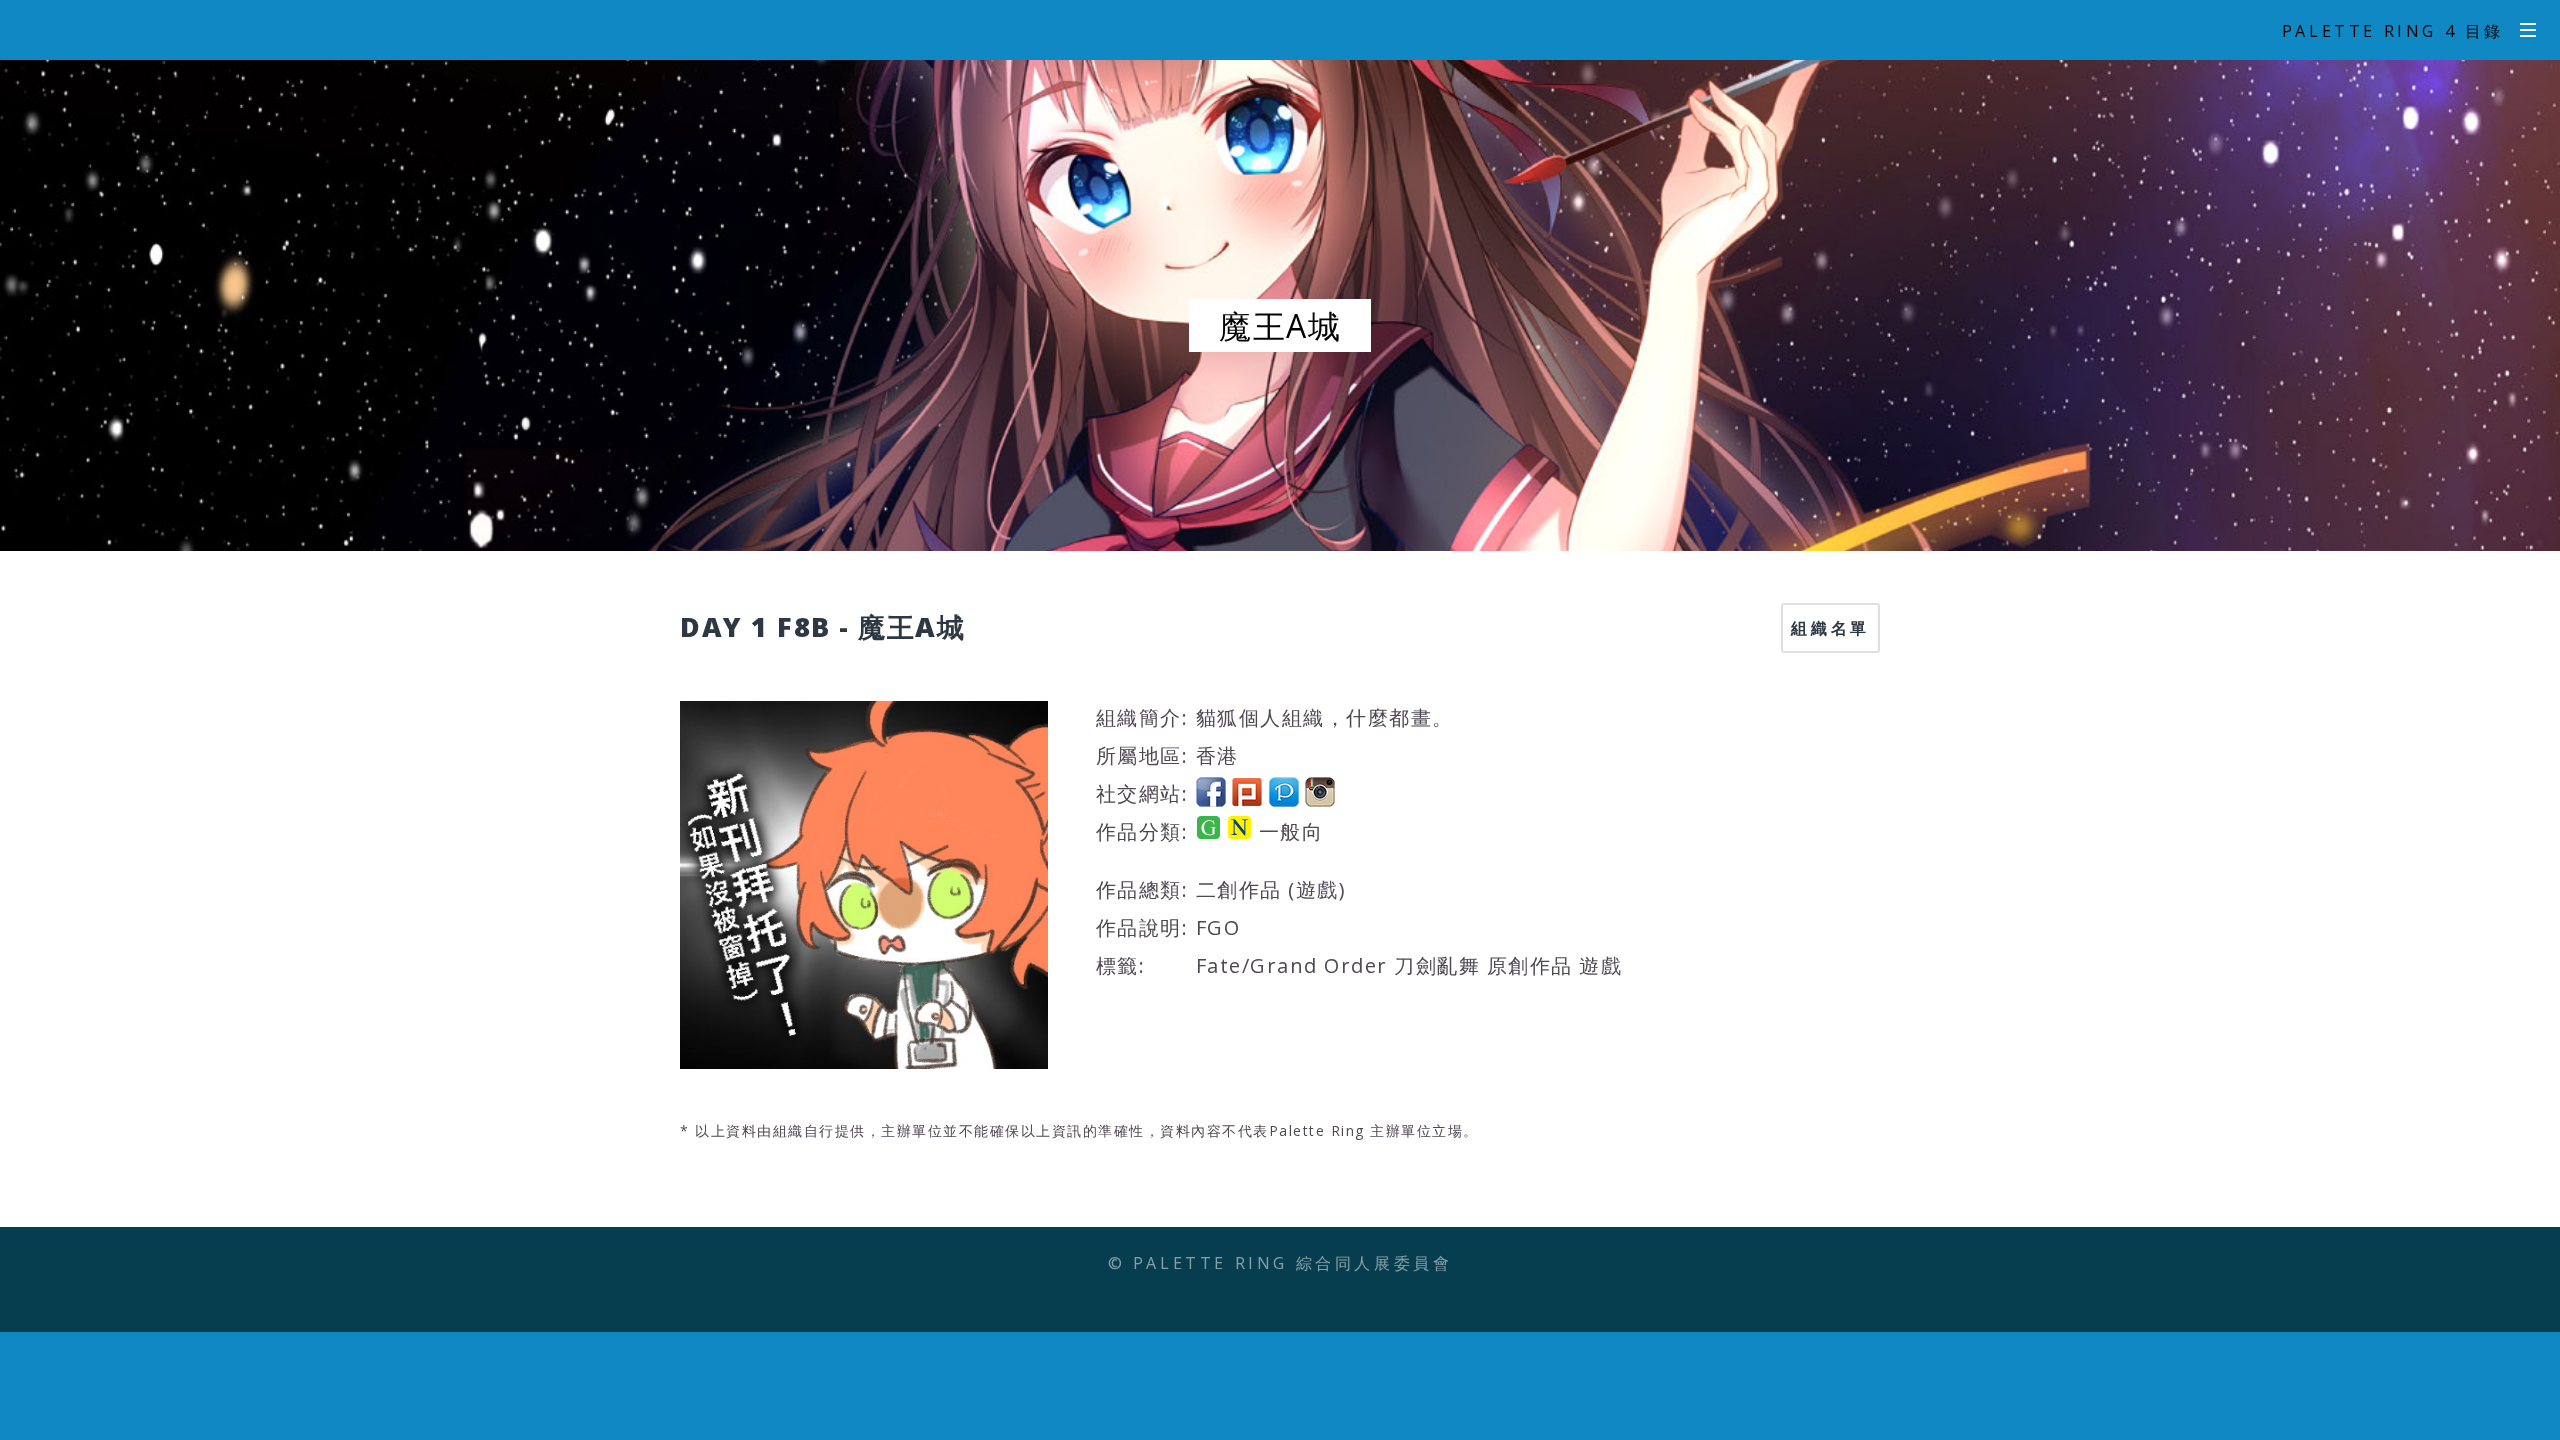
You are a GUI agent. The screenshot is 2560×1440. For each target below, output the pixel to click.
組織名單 (1830, 628)
